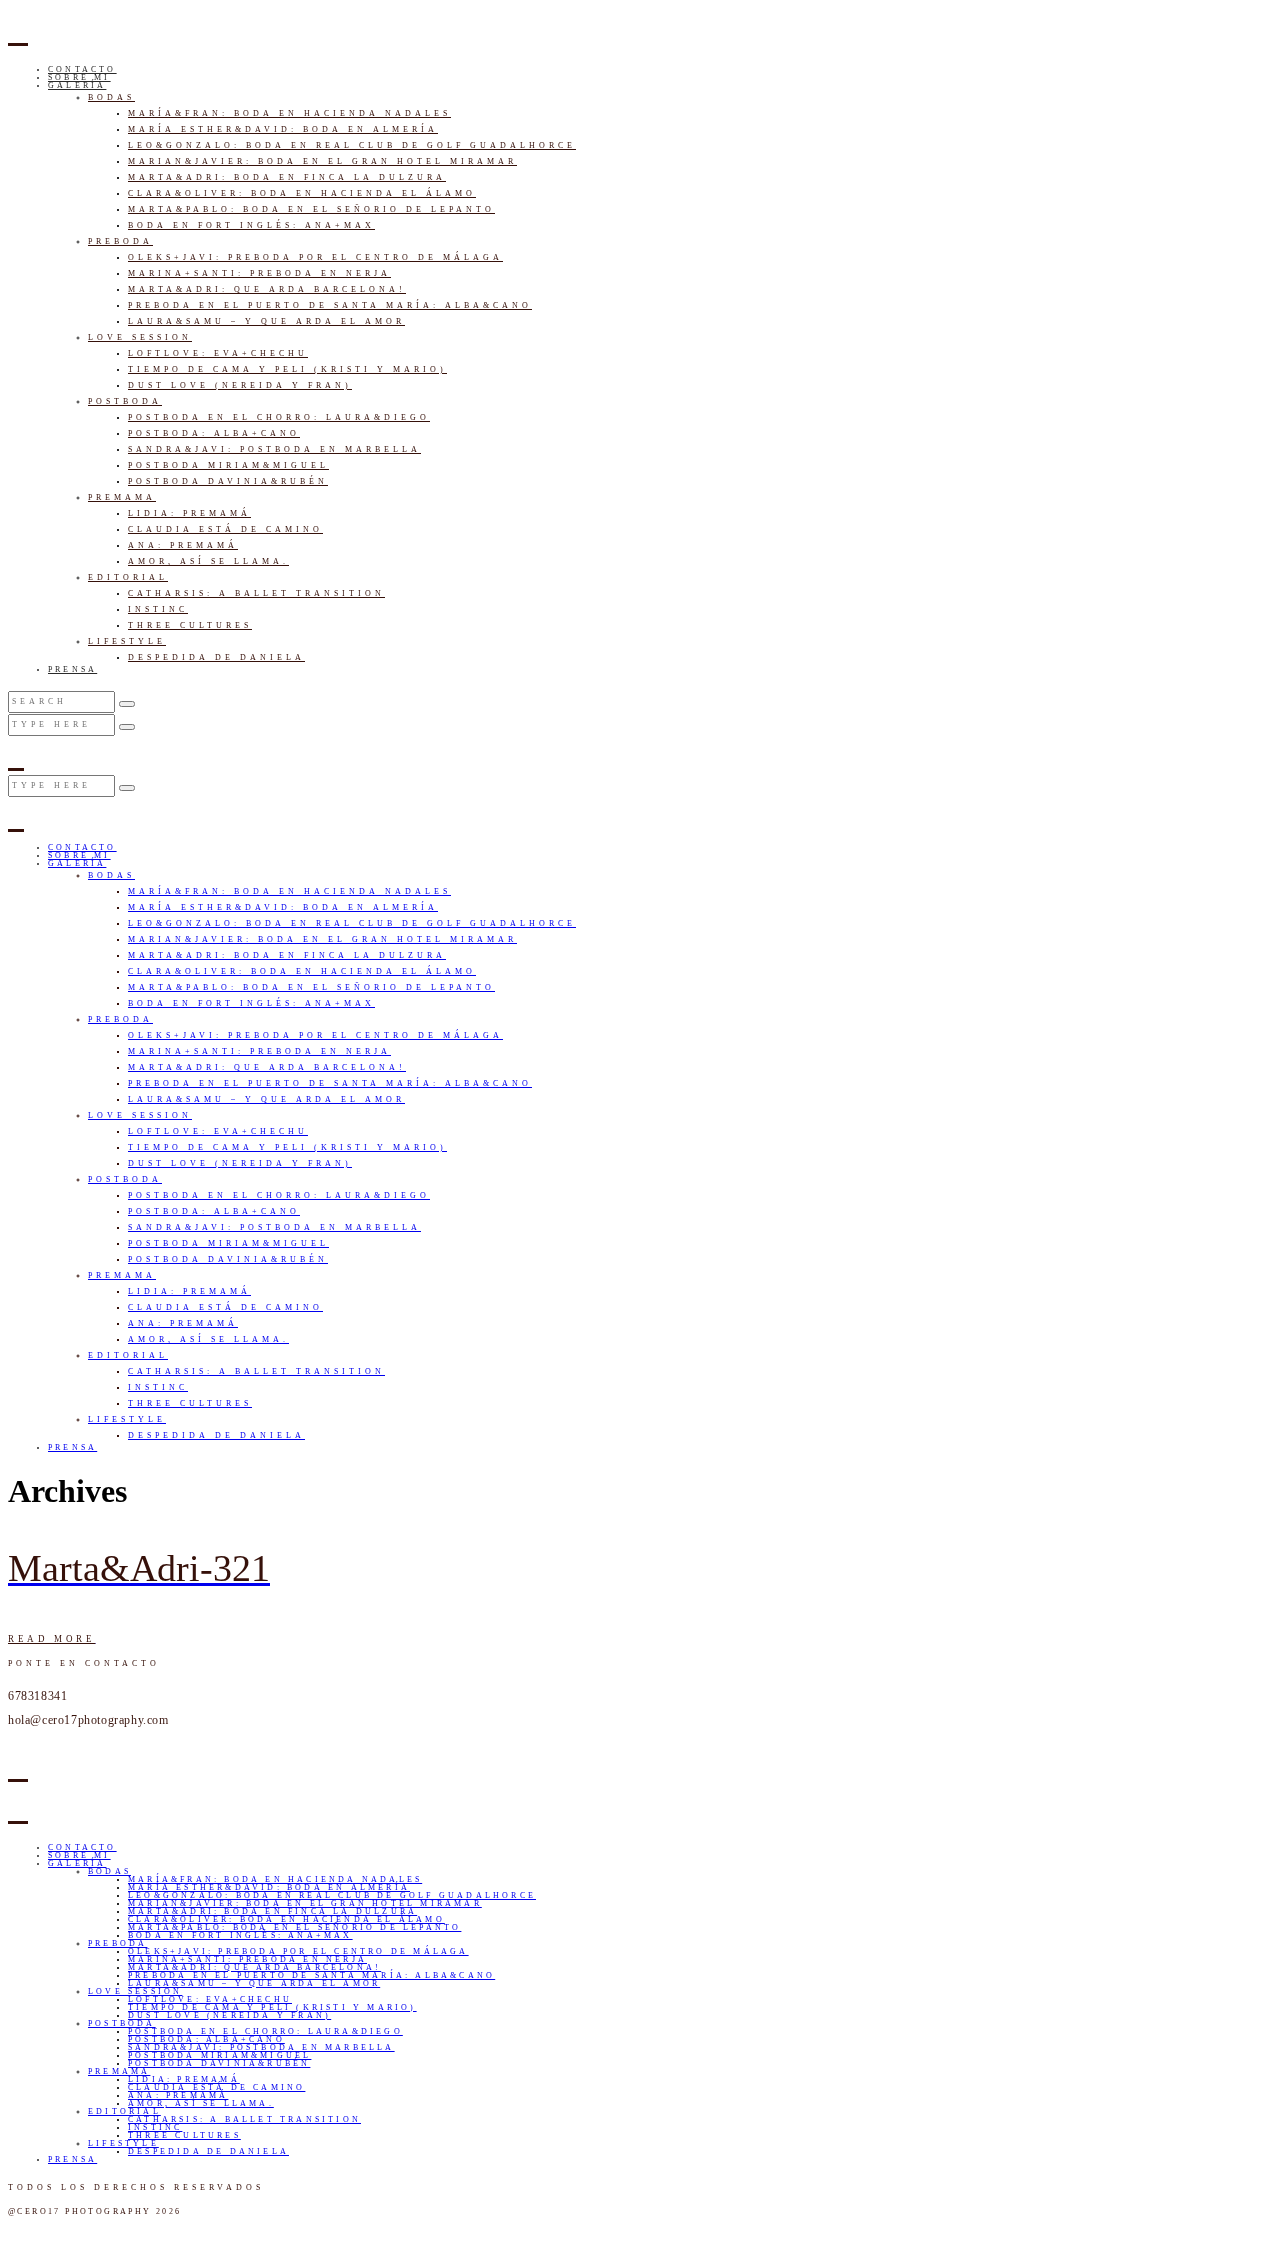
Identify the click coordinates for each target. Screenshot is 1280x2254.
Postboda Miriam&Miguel (228, 465)
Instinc (158, 609)
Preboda (120, 241)
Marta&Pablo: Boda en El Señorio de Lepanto (311, 209)
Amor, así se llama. (208, 561)
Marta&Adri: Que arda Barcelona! (267, 289)
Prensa (72, 669)
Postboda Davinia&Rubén (228, 481)
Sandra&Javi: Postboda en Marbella (274, 449)
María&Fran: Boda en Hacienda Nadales (289, 113)
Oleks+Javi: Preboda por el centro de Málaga (315, 257)
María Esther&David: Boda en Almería (283, 129)
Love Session (140, 337)
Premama (122, 497)
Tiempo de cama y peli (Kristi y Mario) (287, 369)
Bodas (111, 97)
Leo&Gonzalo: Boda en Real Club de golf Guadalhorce (352, 145)
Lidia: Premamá (189, 513)
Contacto (82, 69)
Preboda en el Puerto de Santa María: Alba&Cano (330, 305)
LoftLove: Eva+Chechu (218, 353)
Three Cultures (190, 625)
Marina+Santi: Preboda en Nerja (259, 273)
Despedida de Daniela (216, 657)
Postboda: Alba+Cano (214, 433)
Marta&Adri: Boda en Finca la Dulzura (287, 177)
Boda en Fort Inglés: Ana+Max (251, 225)
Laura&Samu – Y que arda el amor (266, 321)
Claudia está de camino (225, 529)
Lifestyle (127, 641)
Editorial (128, 577)
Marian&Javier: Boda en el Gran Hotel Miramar (322, 161)
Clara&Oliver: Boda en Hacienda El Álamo (302, 193)
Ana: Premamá (183, 545)
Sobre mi (79, 77)
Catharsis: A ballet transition (256, 593)
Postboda (125, 401)
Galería (77, 85)
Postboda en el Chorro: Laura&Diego (279, 417)
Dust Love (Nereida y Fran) (240, 385)
